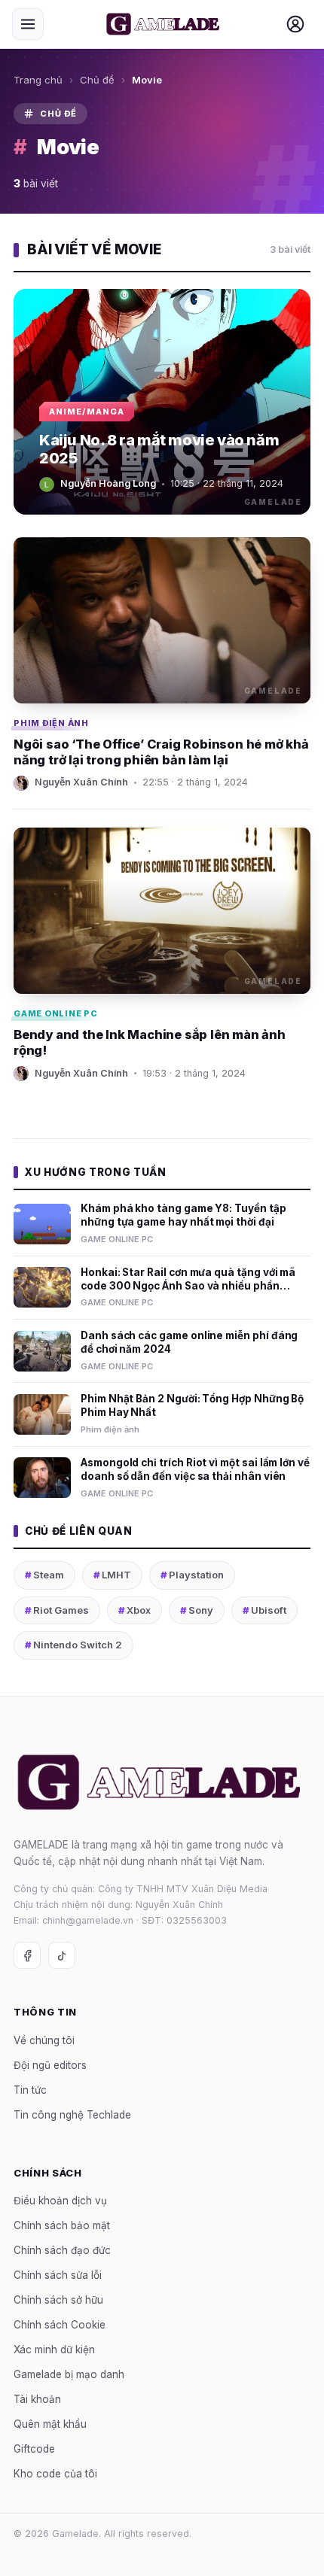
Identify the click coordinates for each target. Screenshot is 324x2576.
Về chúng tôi (44, 2040)
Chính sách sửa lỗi (58, 2275)
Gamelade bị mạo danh (69, 2374)
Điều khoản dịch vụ (60, 2201)
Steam (44, 1575)
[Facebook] (27, 1955)
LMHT (112, 1575)
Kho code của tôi (55, 2474)
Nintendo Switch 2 (73, 1645)
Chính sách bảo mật (62, 2225)
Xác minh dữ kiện (54, 2350)
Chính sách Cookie (60, 2325)
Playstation (192, 1575)
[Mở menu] (28, 24)
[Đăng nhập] (295, 24)
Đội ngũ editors (50, 2065)
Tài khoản (37, 2399)
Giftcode (34, 2449)
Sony (197, 1610)
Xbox (134, 1610)
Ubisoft (264, 1610)
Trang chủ (38, 80)
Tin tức (30, 2090)
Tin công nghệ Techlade (72, 2115)
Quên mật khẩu (50, 2424)
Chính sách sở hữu (58, 2300)
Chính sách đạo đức (62, 2250)
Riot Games (57, 1610)
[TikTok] (62, 1955)
